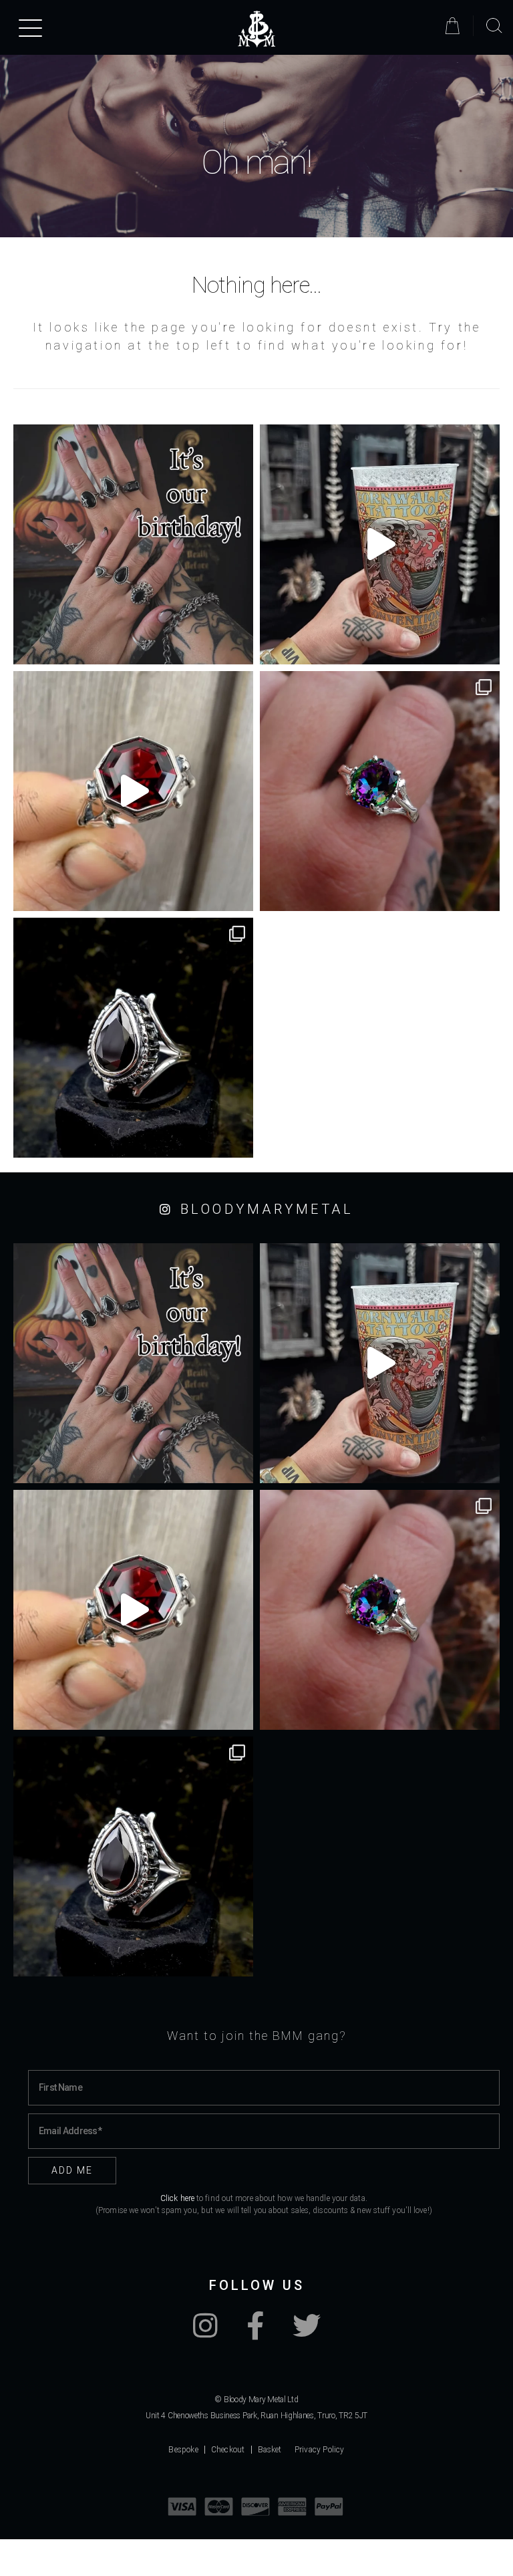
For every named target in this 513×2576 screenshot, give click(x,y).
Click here (177, 2198)
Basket (270, 2450)
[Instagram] (205, 2333)
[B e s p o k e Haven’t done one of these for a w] (133, 791)
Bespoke (183, 2450)
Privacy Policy (320, 2450)
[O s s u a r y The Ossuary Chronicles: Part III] (133, 1038)
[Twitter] (307, 2333)
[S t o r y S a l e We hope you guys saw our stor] (380, 791)
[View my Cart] (455, 26)
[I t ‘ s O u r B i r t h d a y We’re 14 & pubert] (133, 544)
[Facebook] (255, 2333)
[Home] (256, 29)
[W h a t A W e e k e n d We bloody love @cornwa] (380, 544)
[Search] (494, 26)
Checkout (228, 2450)
